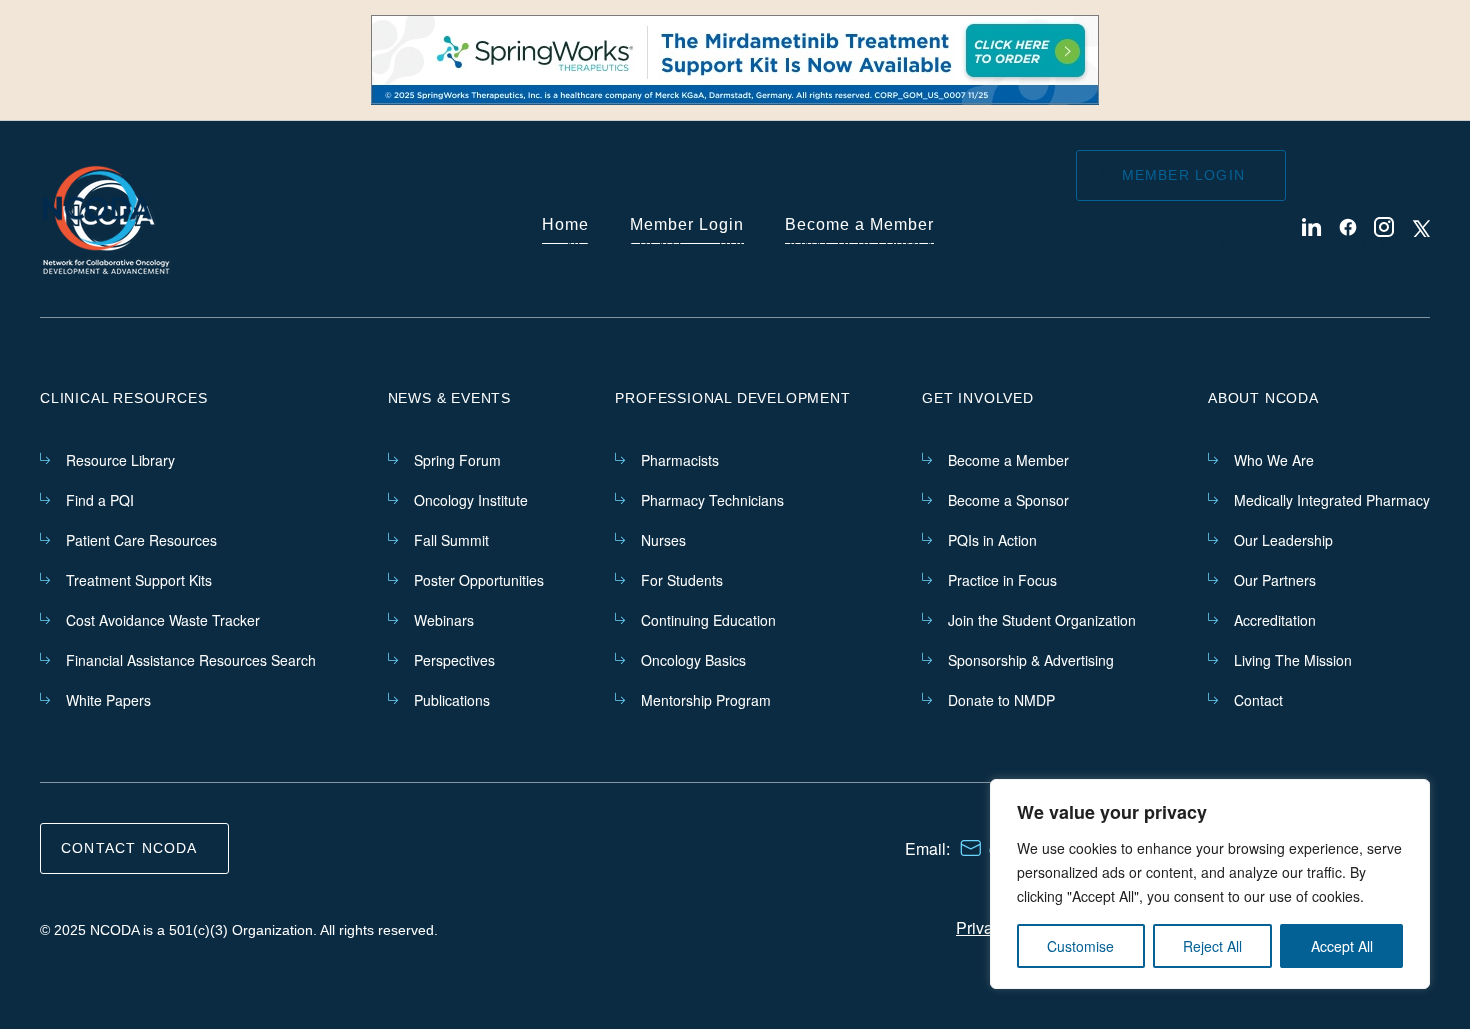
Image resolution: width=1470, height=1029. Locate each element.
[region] (1210, 884)
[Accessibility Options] (1334, 176)
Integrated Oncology (1066, 246)
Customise (1080, 946)
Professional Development (832, 246)
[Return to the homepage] (97, 208)
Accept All (1342, 946)
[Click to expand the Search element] (1406, 176)
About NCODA (1377, 246)
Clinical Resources (455, 246)
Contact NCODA (129, 848)
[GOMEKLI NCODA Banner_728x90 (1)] (735, 60)
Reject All (1212, 946)
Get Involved (1240, 246)
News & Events (627, 246)
